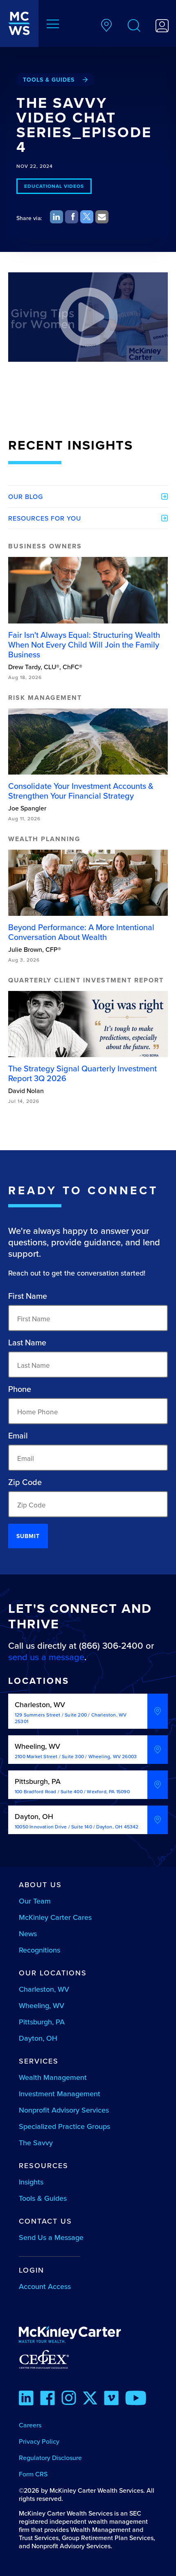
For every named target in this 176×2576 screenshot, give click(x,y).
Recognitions (39, 1950)
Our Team (35, 1901)
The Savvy (36, 2143)
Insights (31, 2182)
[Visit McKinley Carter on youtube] (136, 2399)
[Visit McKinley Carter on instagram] (69, 2399)
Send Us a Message (51, 2237)
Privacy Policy (39, 2441)
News (28, 1934)
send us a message (46, 1657)
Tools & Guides (49, 80)
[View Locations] (106, 27)
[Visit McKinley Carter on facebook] (47, 2399)
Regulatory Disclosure (50, 2458)
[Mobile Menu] (53, 25)
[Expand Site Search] (134, 27)
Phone (20, 1389)
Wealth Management (53, 2077)
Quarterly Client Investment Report (86, 980)
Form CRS (33, 2474)
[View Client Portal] (162, 27)
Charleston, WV (44, 1989)
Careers (30, 2425)
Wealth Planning (44, 839)
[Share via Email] (102, 217)
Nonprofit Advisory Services (64, 2110)
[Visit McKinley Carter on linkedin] (26, 2399)
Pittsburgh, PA (42, 2022)
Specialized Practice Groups (64, 2126)
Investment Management (60, 2094)
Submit (28, 1536)
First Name (28, 1296)
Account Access (45, 2286)
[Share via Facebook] (72, 217)
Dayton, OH (38, 2038)
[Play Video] (88, 317)
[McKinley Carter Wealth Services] (19, 23)
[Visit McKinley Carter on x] (90, 2399)
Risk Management (45, 698)
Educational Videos (54, 186)
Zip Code (25, 1482)
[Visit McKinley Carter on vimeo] (111, 2399)
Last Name (27, 1343)
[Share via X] (87, 217)
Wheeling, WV (42, 2005)
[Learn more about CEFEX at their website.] (88, 2359)
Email (18, 1436)
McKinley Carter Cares (55, 1917)
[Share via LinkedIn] (56, 217)
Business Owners (45, 546)
